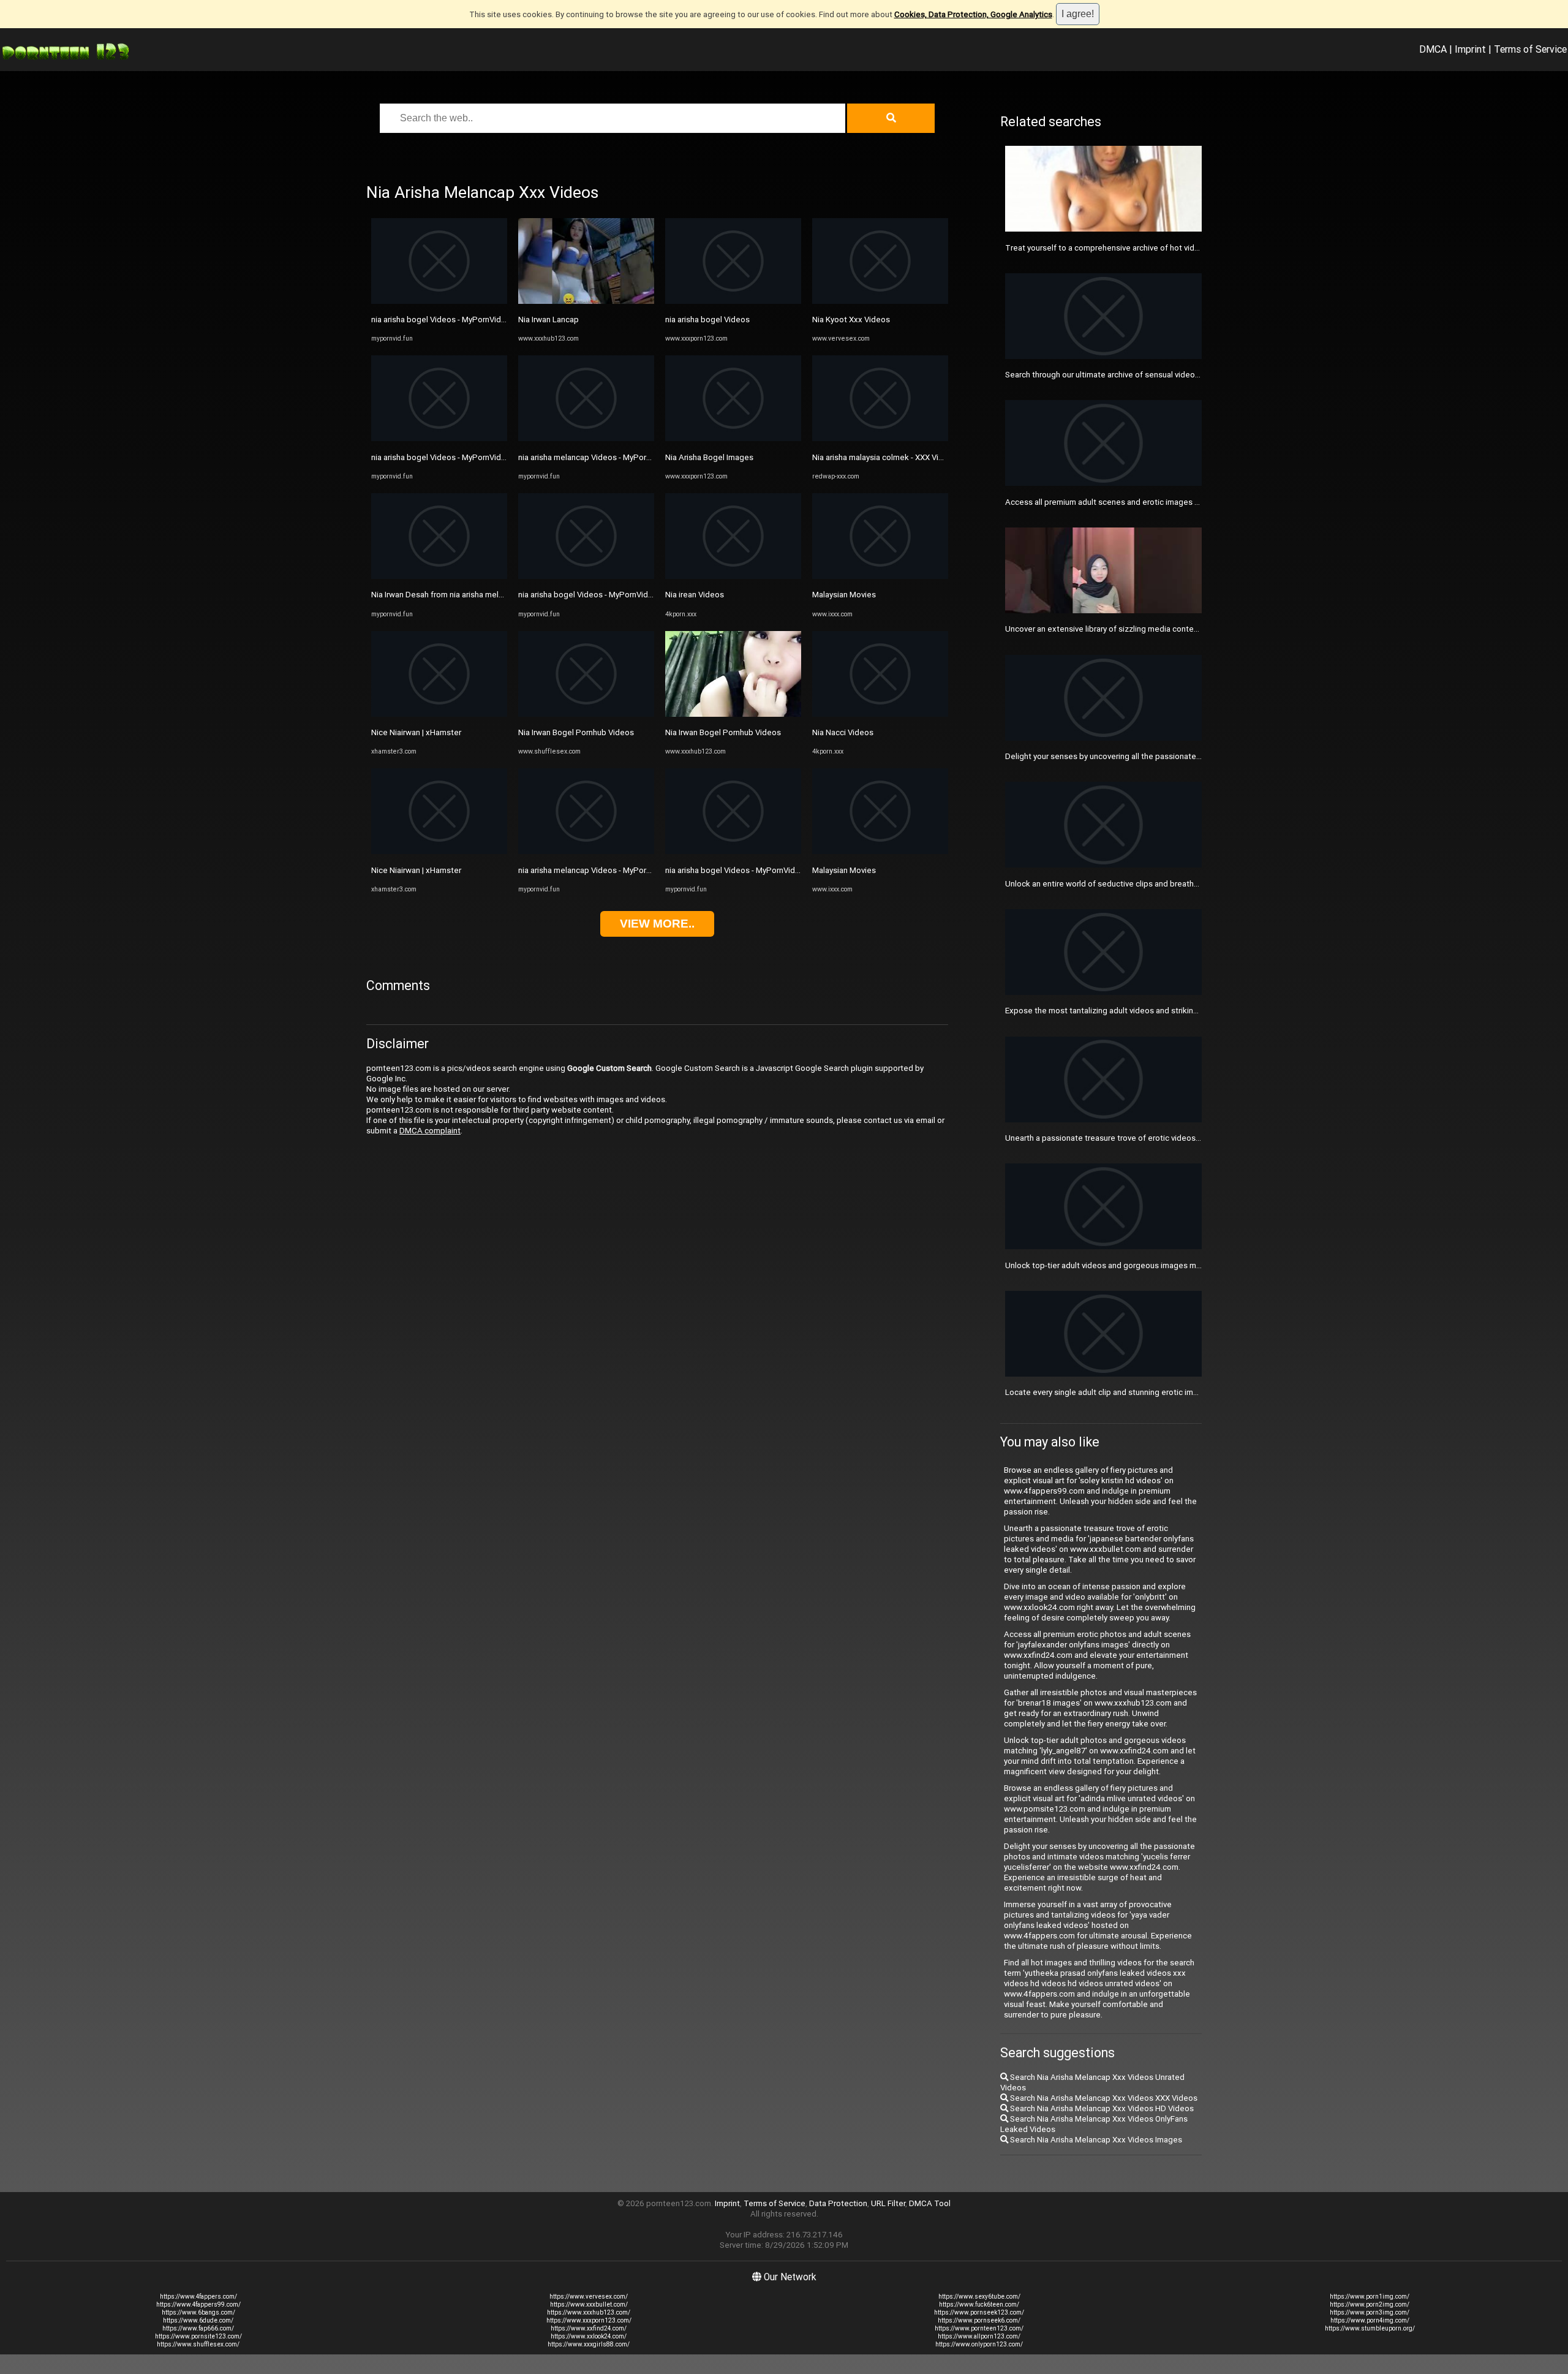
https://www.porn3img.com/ (1370, 2312)
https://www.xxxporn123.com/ (589, 2320)
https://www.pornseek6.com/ (979, 2320)
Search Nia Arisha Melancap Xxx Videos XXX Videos (1103, 2098)
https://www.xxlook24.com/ (589, 2336)
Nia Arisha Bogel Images (709, 457)
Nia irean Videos (695, 595)
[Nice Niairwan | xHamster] (439, 714)
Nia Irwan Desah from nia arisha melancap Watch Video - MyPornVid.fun (499, 595)
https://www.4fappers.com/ (198, 2297)
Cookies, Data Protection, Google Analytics (973, 14)
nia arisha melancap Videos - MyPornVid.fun (597, 457)
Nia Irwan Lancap (548, 319)
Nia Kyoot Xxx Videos (851, 319)
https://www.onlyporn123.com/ (979, 2344)
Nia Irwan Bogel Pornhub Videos (576, 732)
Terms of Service (1530, 49)
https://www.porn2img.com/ (1370, 2304)
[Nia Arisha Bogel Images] (733, 438)
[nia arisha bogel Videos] (733, 301)
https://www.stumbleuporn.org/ (1370, 2328)
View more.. (657, 924)
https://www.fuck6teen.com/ (979, 2304)
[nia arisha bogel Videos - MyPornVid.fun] (439, 301)
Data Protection (838, 2203)
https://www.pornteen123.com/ (979, 2328)
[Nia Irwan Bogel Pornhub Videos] (586, 714)
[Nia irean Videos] (733, 576)
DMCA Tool (930, 2203)
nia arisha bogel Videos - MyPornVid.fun (443, 319)
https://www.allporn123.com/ (979, 2336)
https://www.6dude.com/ (198, 2320)
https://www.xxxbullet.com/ (589, 2304)
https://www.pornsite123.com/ (198, 2336)
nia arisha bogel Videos (707, 319)
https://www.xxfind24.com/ (589, 2328)
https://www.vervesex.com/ (589, 2297)
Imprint (1470, 49)
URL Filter (888, 2203)
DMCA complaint (430, 1131)
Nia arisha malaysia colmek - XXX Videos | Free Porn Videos (919, 457)
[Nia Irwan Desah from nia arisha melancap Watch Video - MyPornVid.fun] (439, 576)
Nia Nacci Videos (843, 732)
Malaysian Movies (844, 595)
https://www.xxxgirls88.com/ (589, 2344)
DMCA (1433, 49)
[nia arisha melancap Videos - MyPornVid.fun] (586, 438)
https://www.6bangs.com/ (198, 2312)
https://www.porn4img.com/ (1370, 2320)
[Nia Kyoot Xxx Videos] (880, 301)
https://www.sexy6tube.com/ (979, 2297)
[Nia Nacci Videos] (880, 714)
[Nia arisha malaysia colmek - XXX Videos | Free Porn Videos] (880, 438)
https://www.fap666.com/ (198, 2328)
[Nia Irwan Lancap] (586, 301)
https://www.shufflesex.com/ (198, 2344)
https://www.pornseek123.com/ (979, 2312)
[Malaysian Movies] (880, 576)
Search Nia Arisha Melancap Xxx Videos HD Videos (1101, 2108)
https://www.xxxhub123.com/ (589, 2312)
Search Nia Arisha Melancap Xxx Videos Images (1095, 2140)
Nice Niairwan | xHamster (416, 732)
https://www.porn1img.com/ (1370, 2297)
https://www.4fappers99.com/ (198, 2304)
